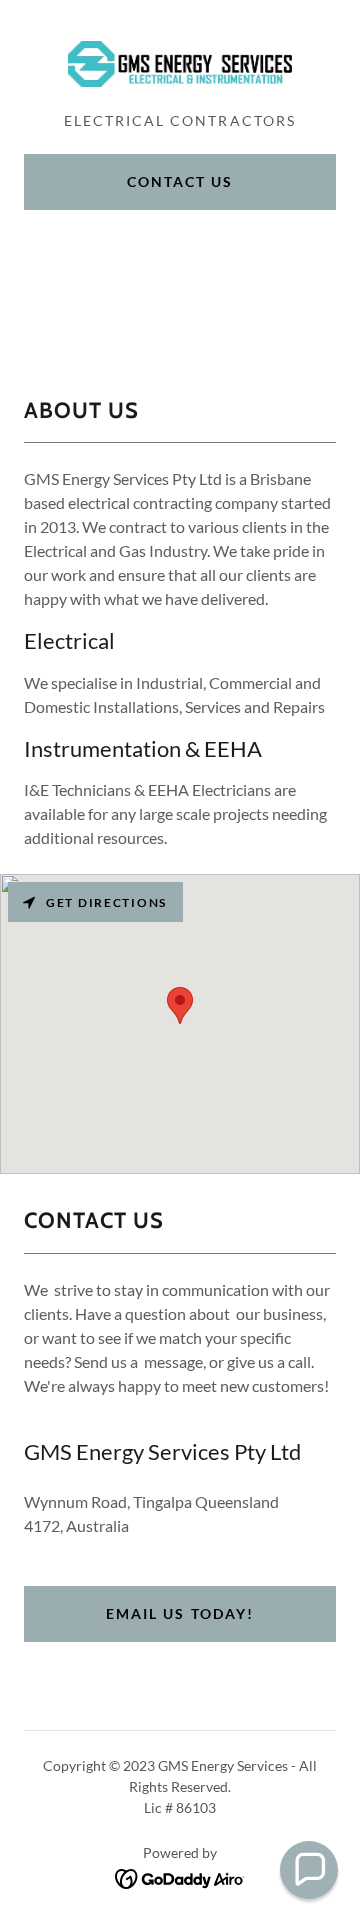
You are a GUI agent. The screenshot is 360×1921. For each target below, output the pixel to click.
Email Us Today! (179, 1613)
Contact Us (180, 181)
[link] (180, 64)
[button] (309, 1870)
